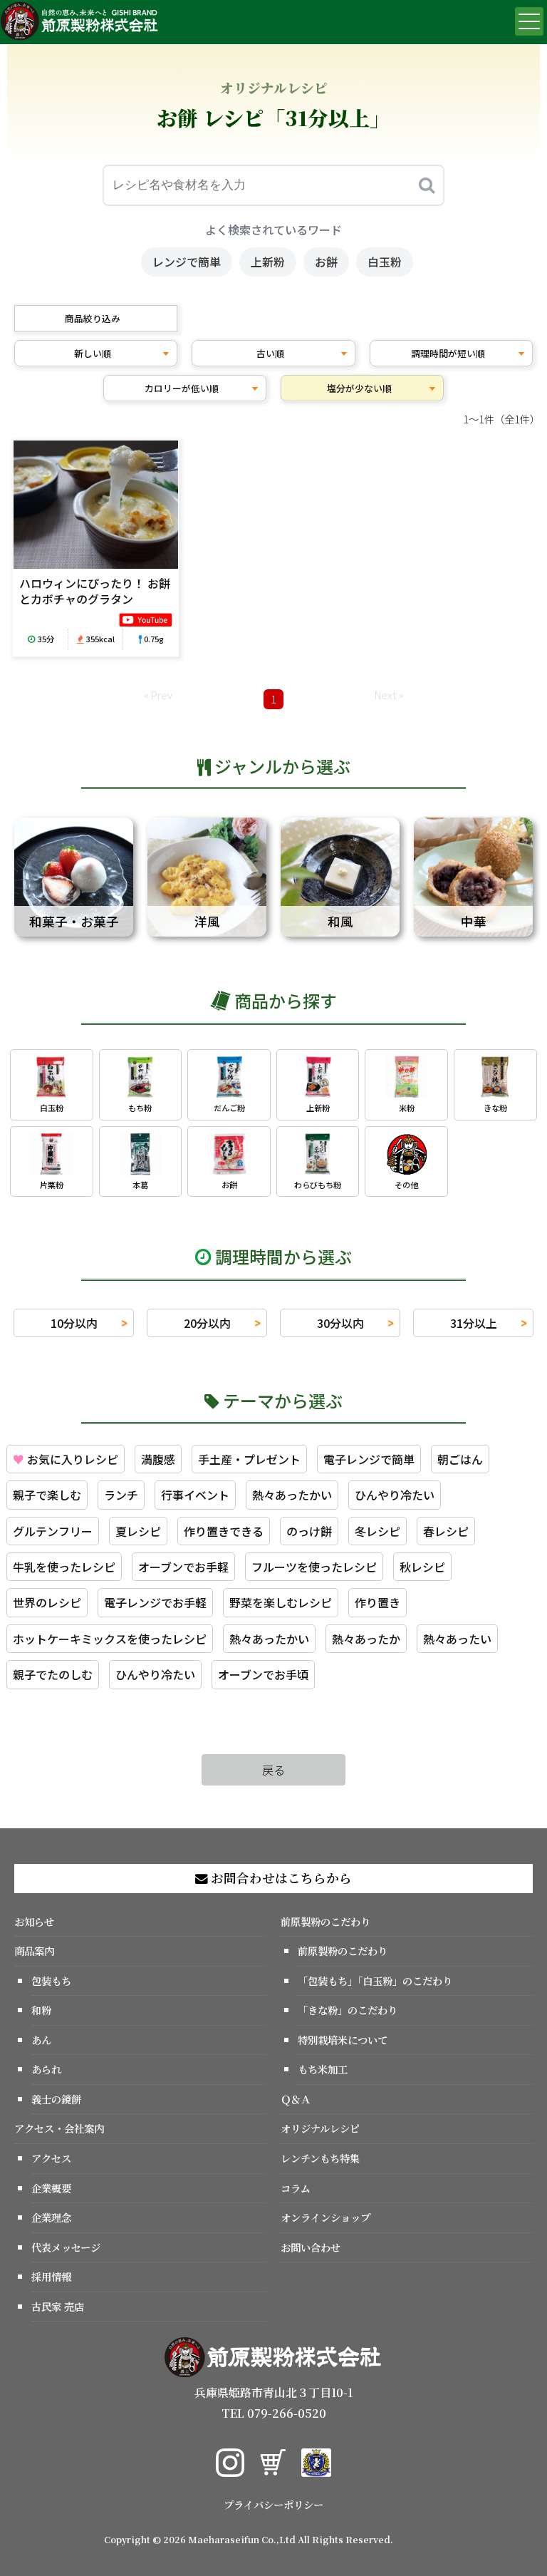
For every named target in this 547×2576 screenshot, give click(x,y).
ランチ (121, 1495)
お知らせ (34, 1921)
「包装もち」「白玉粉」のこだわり (375, 1980)
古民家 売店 (58, 2306)
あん (41, 2040)
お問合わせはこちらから (280, 1878)
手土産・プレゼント (249, 1459)
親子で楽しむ (47, 1495)
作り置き (377, 1602)
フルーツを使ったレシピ (314, 1567)
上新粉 (268, 262)
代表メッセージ (66, 2247)
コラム (296, 2188)
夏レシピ (138, 1531)
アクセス (51, 2158)
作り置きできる (224, 1531)
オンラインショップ (325, 2217)
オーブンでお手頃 (263, 1674)
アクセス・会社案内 (59, 2128)
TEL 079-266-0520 (274, 2413)
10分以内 (74, 1323)
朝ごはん (460, 1459)
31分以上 (474, 1323)
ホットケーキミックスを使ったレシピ (110, 1639)
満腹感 (158, 1459)
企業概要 (51, 2188)
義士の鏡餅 (56, 2099)
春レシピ (446, 1531)
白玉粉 (385, 262)
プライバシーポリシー (273, 2504)
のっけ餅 (309, 1531)
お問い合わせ (311, 2247)
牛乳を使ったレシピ (64, 1567)
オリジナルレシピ (320, 2128)
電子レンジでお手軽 (155, 1602)
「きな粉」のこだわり (348, 2010)
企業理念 (51, 2217)
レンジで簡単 (187, 262)
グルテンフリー (53, 1531)
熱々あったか (366, 1639)
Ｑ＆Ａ (296, 2099)
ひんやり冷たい (395, 1495)
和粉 (41, 2010)
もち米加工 (323, 2069)
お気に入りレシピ (66, 1459)
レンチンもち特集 (320, 2158)
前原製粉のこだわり (325, 1921)
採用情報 (51, 2276)
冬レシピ (377, 1531)
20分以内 (207, 1323)
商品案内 (34, 1951)
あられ (46, 2069)
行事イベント (195, 1495)
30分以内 (340, 1323)
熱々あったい (457, 1639)
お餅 (326, 262)
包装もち (51, 1980)
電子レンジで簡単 (369, 1459)
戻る (273, 1770)
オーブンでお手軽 (183, 1567)
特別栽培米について (343, 2040)
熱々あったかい (292, 1495)
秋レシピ (422, 1567)
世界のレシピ (47, 1602)
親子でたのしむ (53, 1674)
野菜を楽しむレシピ (281, 1602)
